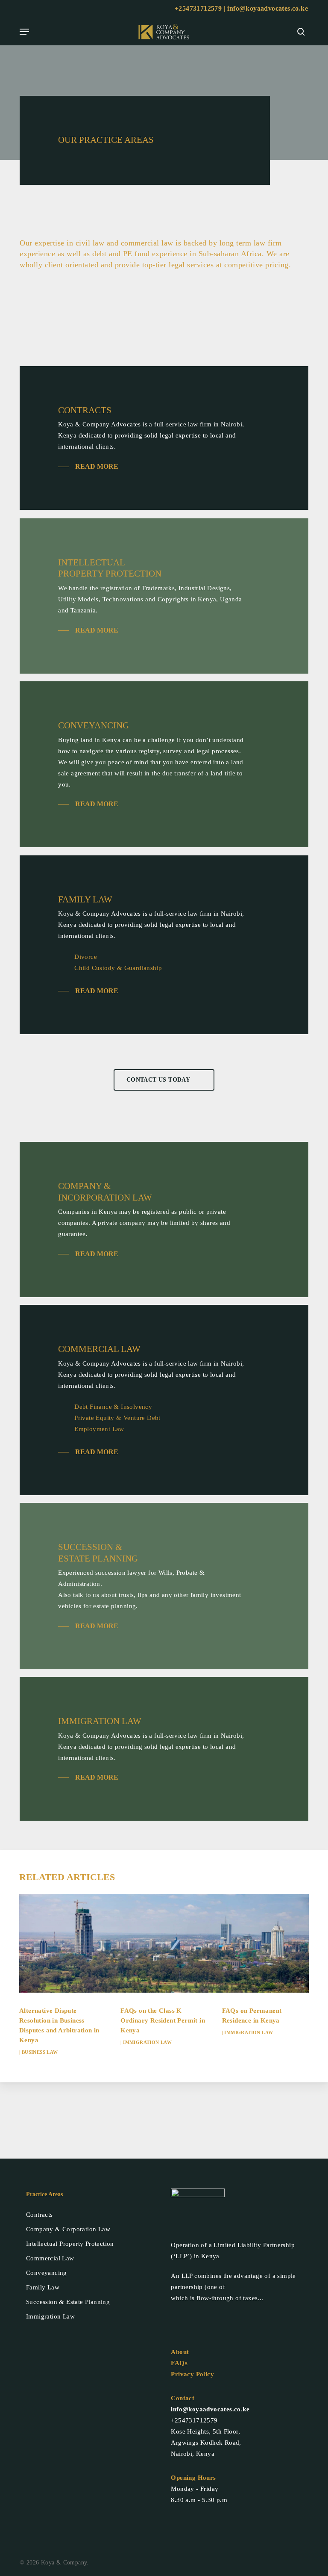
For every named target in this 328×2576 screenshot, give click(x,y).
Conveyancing (47, 2273)
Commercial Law (50, 2258)
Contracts (40, 2215)
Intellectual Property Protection (70, 2244)
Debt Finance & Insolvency (113, 1407)
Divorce (86, 957)
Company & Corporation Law (68, 2229)
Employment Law (99, 1429)
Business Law (40, 2052)
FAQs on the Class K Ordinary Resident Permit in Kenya (163, 2020)
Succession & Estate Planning (68, 2302)
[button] (24, 32)
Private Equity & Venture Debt (117, 1418)
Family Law (43, 2287)
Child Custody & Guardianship (118, 968)
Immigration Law (147, 2042)
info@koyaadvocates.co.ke (268, 8)
